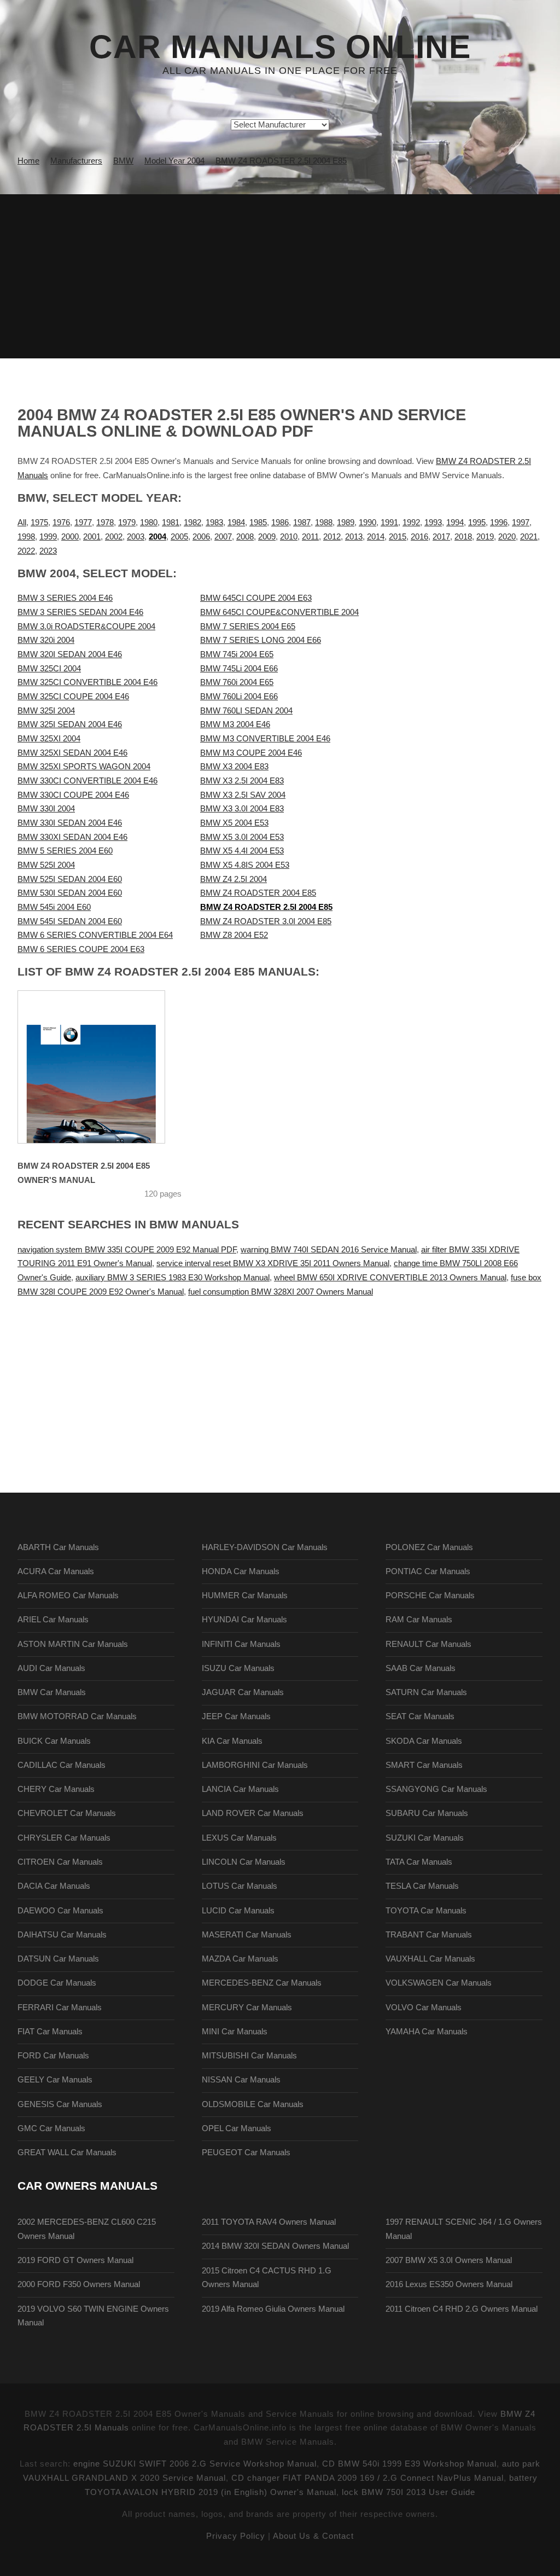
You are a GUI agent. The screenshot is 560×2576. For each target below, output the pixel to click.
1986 (280, 523)
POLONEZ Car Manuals (429, 1547)
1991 (389, 523)
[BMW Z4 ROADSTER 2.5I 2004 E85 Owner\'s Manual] (91, 1067)
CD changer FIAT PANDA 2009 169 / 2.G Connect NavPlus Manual (367, 2478)
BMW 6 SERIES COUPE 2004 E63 (81, 949)
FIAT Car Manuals (50, 2032)
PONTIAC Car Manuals (428, 1571)
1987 (302, 523)
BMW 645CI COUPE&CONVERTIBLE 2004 (279, 612)
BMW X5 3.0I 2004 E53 (242, 837)
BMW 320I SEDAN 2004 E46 (70, 654)
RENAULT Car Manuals (428, 1644)
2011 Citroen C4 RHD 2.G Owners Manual (462, 2309)
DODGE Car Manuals (57, 1983)
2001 (92, 537)
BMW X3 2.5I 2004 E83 (242, 781)
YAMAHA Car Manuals (427, 2032)
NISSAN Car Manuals (241, 2080)
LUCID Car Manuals (238, 1911)
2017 (441, 537)
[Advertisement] (280, 276)
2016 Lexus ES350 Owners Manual (449, 2284)
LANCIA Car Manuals (240, 1789)
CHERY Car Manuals (56, 1789)
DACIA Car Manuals (54, 1886)
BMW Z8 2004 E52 (234, 935)
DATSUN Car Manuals (58, 1959)
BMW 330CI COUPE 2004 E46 (73, 795)
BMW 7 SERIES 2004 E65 (248, 626)
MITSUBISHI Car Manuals (249, 2056)
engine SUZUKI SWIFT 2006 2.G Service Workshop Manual (195, 2464)
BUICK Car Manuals (54, 1741)
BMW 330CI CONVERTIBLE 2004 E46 (87, 781)
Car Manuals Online (280, 47)
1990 (367, 523)
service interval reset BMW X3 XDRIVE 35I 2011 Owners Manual (273, 1263)
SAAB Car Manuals (421, 1668)
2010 (289, 537)
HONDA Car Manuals (241, 1571)
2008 (245, 537)
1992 (411, 523)
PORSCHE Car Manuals (430, 1596)
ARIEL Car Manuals (53, 1620)
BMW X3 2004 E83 (234, 767)
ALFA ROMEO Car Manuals (68, 1596)
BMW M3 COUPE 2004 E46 (251, 753)
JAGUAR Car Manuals (243, 1692)
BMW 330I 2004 (46, 809)
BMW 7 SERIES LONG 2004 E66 (261, 640)
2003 (136, 537)
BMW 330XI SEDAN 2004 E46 (72, 837)
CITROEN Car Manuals (60, 1862)
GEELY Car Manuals (55, 2080)
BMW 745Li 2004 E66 (239, 669)
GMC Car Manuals (51, 2128)
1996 (499, 523)
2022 (26, 551)
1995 (477, 523)
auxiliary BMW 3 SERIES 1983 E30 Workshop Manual (173, 1278)
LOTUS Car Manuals (240, 1886)
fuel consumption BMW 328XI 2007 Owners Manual (281, 1292)
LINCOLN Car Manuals (244, 1862)
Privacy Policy (236, 2536)
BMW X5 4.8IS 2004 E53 (245, 865)
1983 (214, 523)
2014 (376, 537)
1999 (48, 537)
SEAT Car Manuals (420, 1716)
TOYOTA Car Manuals (426, 1911)
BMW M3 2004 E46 (235, 724)
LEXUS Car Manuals (239, 1838)
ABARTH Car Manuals (58, 1547)
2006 (201, 537)
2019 (485, 537)
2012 (332, 537)
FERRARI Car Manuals (60, 2008)
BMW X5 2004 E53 (234, 823)
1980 (149, 523)
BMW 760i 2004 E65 (237, 682)
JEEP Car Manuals (236, 1716)
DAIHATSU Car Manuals (62, 1935)
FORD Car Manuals (53, 2056)
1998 (26, 537)
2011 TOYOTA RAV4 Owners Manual (269, 2222)
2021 (529, 537)
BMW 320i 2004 (46, 640)
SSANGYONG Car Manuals (436, 1789)
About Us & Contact (313, 2536)
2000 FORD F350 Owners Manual (79, 2284)
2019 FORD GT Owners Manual (75, 2260)
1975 (39, 523)
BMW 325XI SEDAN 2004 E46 (72, 753)
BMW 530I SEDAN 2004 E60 (70, 893)
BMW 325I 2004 (46, 711)
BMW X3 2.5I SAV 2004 (243, 795)
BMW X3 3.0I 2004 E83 (242, 809)
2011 (310, 537)
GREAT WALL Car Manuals (67, 2153)
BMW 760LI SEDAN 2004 (246, 711)
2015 (398, 537)
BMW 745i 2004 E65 (237, 654)
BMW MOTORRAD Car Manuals (77, 1716)
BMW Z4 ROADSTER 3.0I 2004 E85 (266, 921)
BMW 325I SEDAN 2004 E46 (70, 724)
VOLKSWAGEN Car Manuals (439, 1983)
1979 (127, 523)
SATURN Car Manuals (426, 1692)
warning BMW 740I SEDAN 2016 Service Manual (329, 1250)
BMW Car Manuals (52, 1692)
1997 (521, 523)
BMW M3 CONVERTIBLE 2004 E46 (265, 739)
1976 (61, 523)
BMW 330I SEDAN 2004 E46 (70, 823)
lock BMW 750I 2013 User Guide (409, 2492)
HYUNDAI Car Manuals (244, 1620)
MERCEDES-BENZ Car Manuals (262, 1983)
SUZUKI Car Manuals (425, 1838)
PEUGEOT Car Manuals (246, 2153)
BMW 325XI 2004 (49, 739)
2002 (114, 537)
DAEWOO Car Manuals (60, 1911)
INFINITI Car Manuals (241, 1644)
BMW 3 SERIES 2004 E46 (65, 598)
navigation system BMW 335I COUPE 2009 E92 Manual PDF (127, 1250)
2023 (48, 551)
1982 (192, 523)
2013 (354, 537)
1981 (171, 523)
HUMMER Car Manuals (245, 1596)
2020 (507, 537)
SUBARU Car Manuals (427, 1813)
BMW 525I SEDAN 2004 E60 (70, 879)
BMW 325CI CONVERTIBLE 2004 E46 (87, 682)
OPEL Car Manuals (237, 2128)
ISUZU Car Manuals (238, 1668)
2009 (267, 537)
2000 (70, 537)
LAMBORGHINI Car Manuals (255, 1765)
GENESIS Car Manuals (60, 2104)
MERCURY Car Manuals (247, 2008)
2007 (223, 537)
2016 (419, 537)
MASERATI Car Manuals (247, 1935)
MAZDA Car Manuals (240, 1959)
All (22, 523)
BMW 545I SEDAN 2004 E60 (70, 921)
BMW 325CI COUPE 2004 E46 (73, 697)
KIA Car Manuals (232, 1741)
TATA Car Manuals (419, 1862)
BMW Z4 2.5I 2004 (234, 879)
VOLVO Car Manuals (424, 2008)
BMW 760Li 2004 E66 (239, 697)
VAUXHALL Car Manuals (430, 1959)
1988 (324, 523)
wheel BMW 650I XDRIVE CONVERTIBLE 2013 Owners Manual (390, 1278)
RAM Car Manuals (419, 1620)
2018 (463, 537)
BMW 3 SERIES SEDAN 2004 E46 (80, 612)
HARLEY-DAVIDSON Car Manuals (265, 1547)
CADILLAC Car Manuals (62, 1765)
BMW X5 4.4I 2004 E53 (242, 851)
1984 (236, 523)
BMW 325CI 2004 (49, 669)
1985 (258, 523)
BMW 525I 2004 (46, 865)
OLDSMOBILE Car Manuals (253, 2104)
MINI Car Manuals (235, 2032)
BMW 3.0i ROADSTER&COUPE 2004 (86, 626)
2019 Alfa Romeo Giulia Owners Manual (273, 2309)
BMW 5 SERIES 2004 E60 (65, 851)
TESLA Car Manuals (422, 1886)
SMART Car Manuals (424, 1765)
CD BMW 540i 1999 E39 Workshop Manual (409, 2464)
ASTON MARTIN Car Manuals (73, 1644)
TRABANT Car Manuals (429, 1935)
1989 (346, 523)
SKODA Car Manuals (424, 1741)
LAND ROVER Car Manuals (253, 1813)
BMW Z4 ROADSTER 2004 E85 (258, 893)
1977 (83, 523)
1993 (433, 523)
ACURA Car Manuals (56, 1571)
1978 (105, 523)
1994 (455, 523)
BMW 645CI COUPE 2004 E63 (256, 598)
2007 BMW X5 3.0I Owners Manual (449, 2260)
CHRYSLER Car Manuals (64, 1838)
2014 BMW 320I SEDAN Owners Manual (275, 2246)
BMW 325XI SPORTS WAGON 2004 (84, 767)
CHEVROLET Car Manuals (67, 1813)
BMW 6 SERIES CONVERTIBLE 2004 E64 (95, 935)
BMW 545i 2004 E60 (54, 907)
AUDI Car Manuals (51, 1668)
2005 (179, 537)
